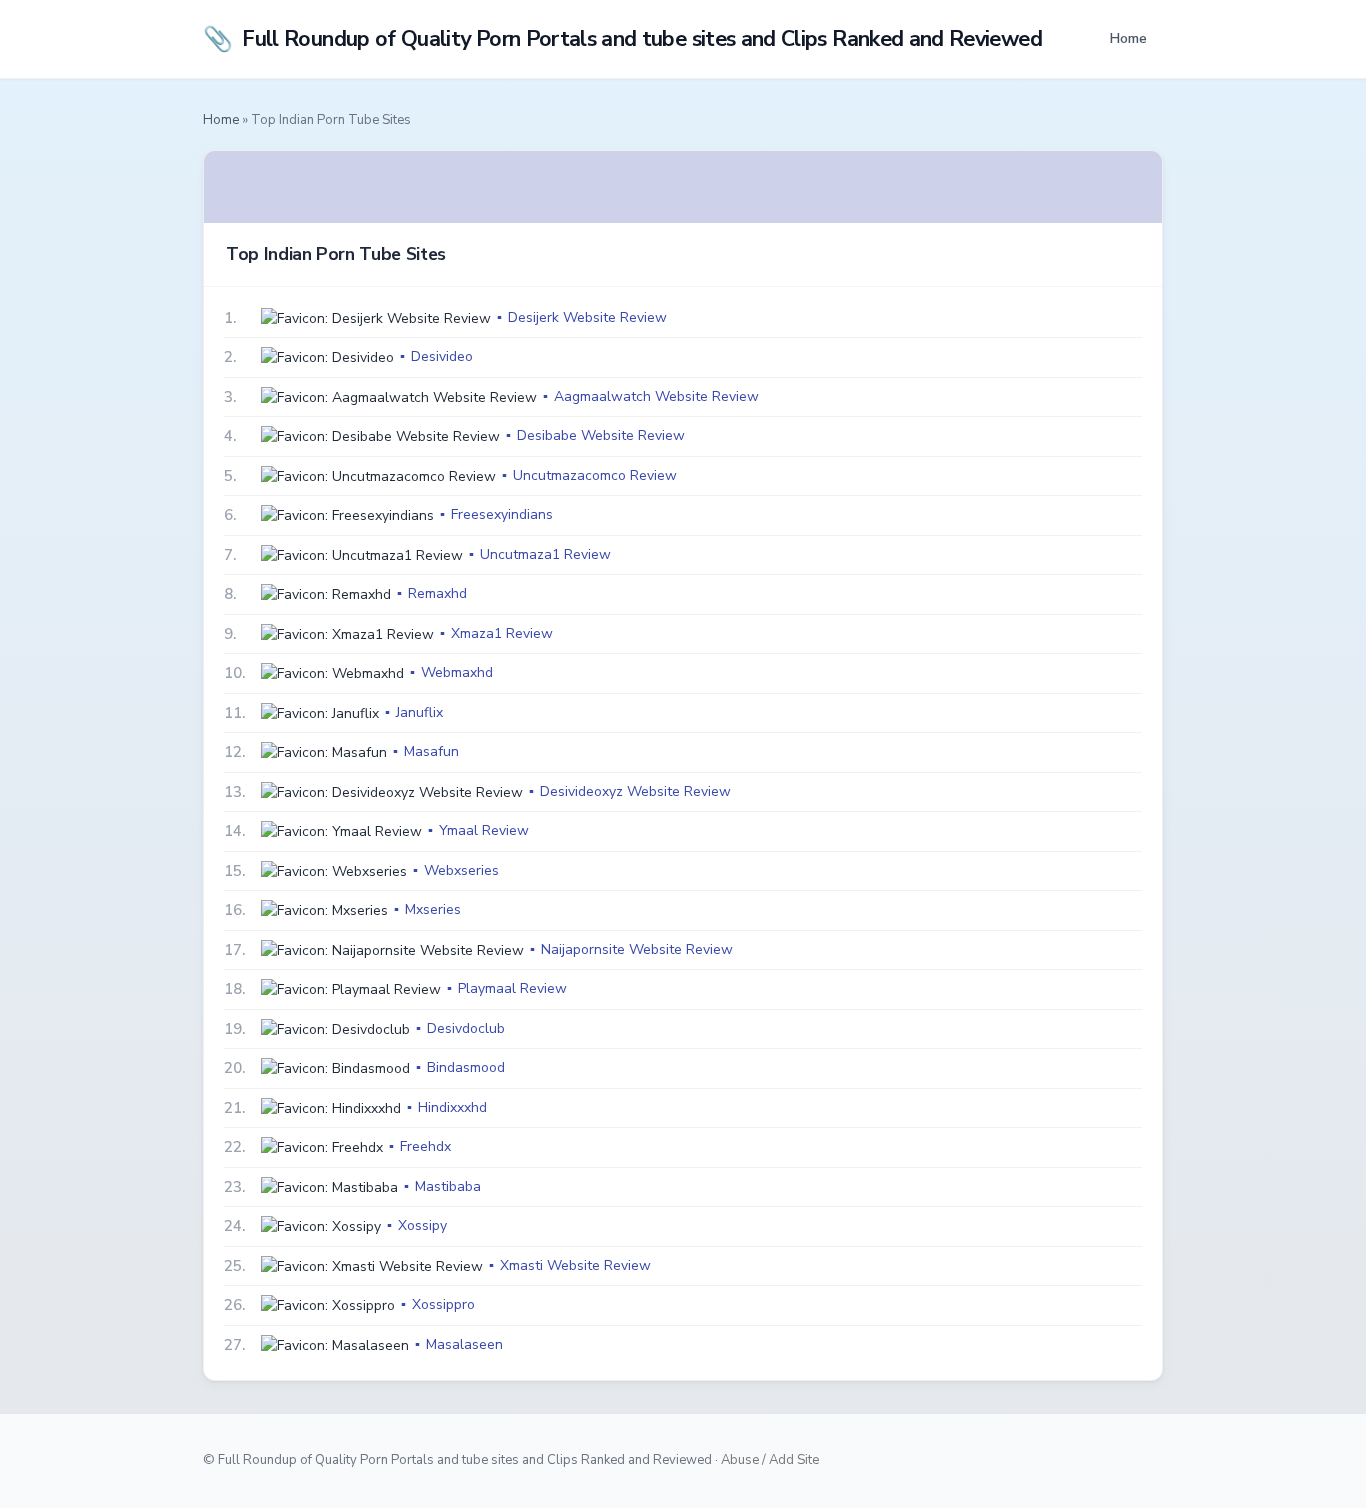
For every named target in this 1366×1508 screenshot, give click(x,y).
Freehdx (425, 1146)
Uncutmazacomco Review (595, 475)
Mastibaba (448, 1186)
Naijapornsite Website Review (637, 949)
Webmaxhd (457, 672)
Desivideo (442, 356)
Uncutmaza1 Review (545, 554)
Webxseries (461, 870)
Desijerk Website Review (587, 317)
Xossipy (422, 1225)
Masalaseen (464, 1344)
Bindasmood (466, 1067)
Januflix (419, 712)
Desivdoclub (466, 1028)
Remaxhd (437, 593)
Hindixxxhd (452, 1107)
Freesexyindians (502, 514)
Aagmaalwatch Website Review (656, 396)
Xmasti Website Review (575, 1265)
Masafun (431, 751)
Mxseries (433, 909)
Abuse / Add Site (770, 1460)
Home (1128, 38)
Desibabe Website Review (601, 435)
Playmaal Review (512, 988)
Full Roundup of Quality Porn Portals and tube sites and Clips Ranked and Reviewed (622, 39)
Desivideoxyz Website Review (635, 791)
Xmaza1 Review (502, 633)
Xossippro (443, 1304)
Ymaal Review (484, 830)
